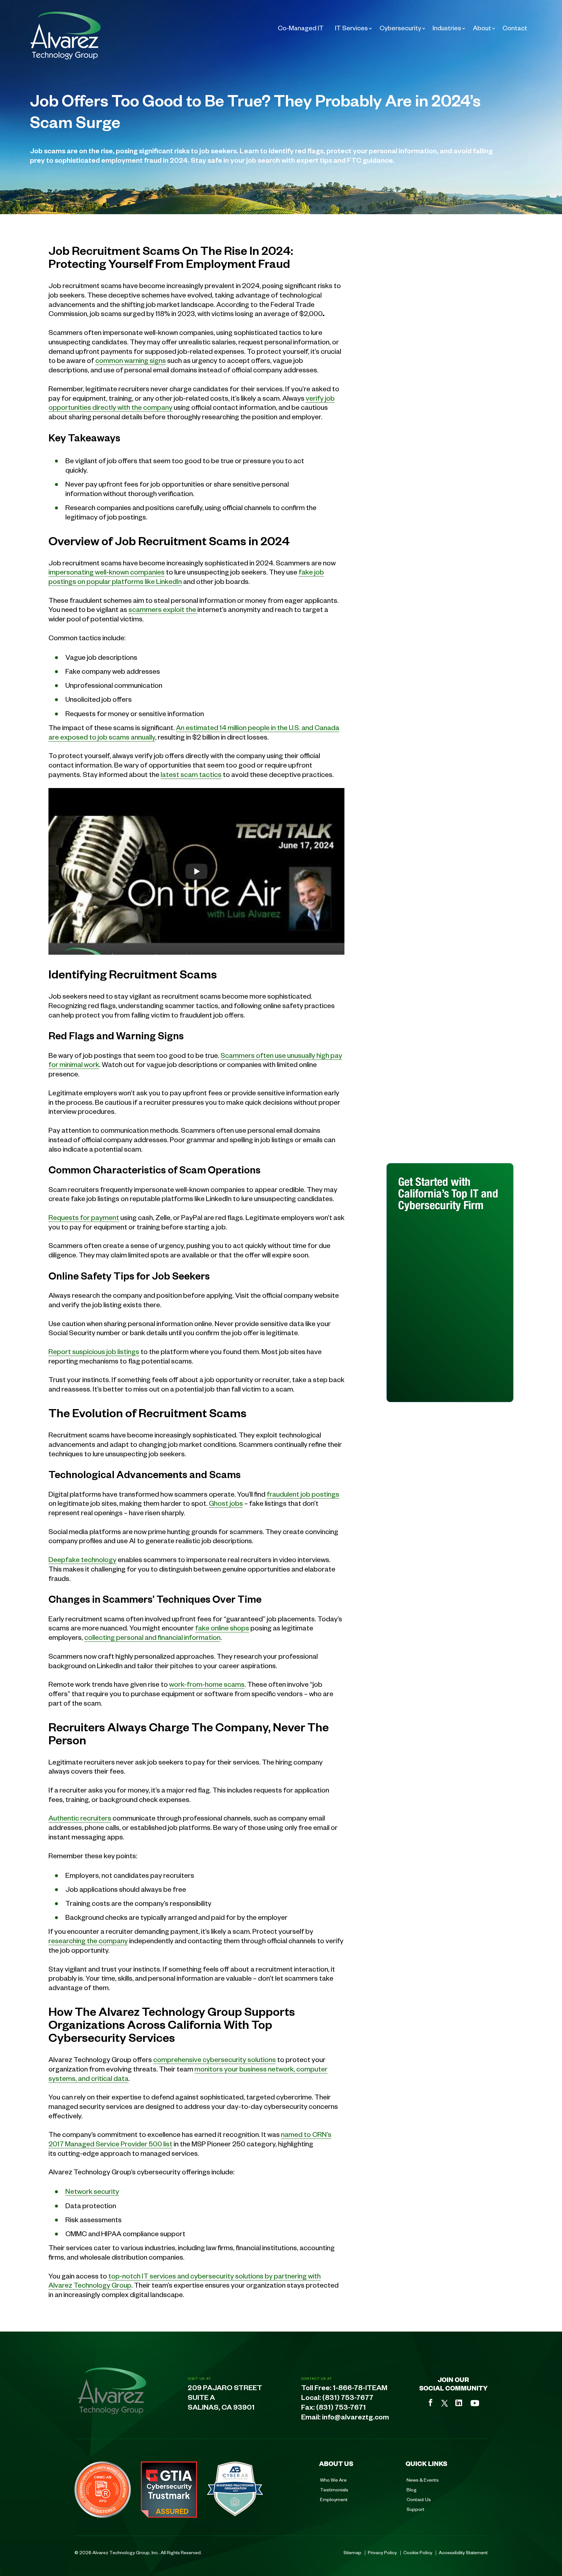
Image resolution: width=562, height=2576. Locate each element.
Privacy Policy (382, 2552)
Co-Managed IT (301, 28)
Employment (334, 2499)
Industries (447, 28)
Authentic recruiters (80, 1818)
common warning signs (131, 360)
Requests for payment (84, 1217)
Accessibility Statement (463, 2552)
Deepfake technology (82, 1559)
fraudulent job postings (303, 1494)
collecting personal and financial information (152, 1637)
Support (415, 2509)
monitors (209, 2069)
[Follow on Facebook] (431, 2403)
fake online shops (222, 1627)
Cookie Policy (418, 2552)
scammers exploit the (163, 609)
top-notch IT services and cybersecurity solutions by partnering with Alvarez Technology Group (185, 2280)
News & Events (423, 2480)
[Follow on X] (445, 2403)
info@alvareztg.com (355, 2418)
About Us (336, 2463)
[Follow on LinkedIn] (459, 2403)
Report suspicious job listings (94, 1351)
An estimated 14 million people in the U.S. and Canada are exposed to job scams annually (194, 732)
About (482, 28)
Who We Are (333, 2480)
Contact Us (419, 2499)
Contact (515, 28)
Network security (92, 2191)
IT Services (351, 28)
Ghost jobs (226, 1503)
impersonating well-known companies (107, 572)
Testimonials (334, 2489)
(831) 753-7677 (348, 2399)
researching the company (88, 1940)
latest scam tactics (191, 774)
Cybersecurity (400, 28)
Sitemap (352, 2552)
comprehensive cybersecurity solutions (214, 2059)
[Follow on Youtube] (475, 2403)
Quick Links (426, 2463)
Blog (412, 2489)
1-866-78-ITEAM (360, 2389)
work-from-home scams (207, 1684)
